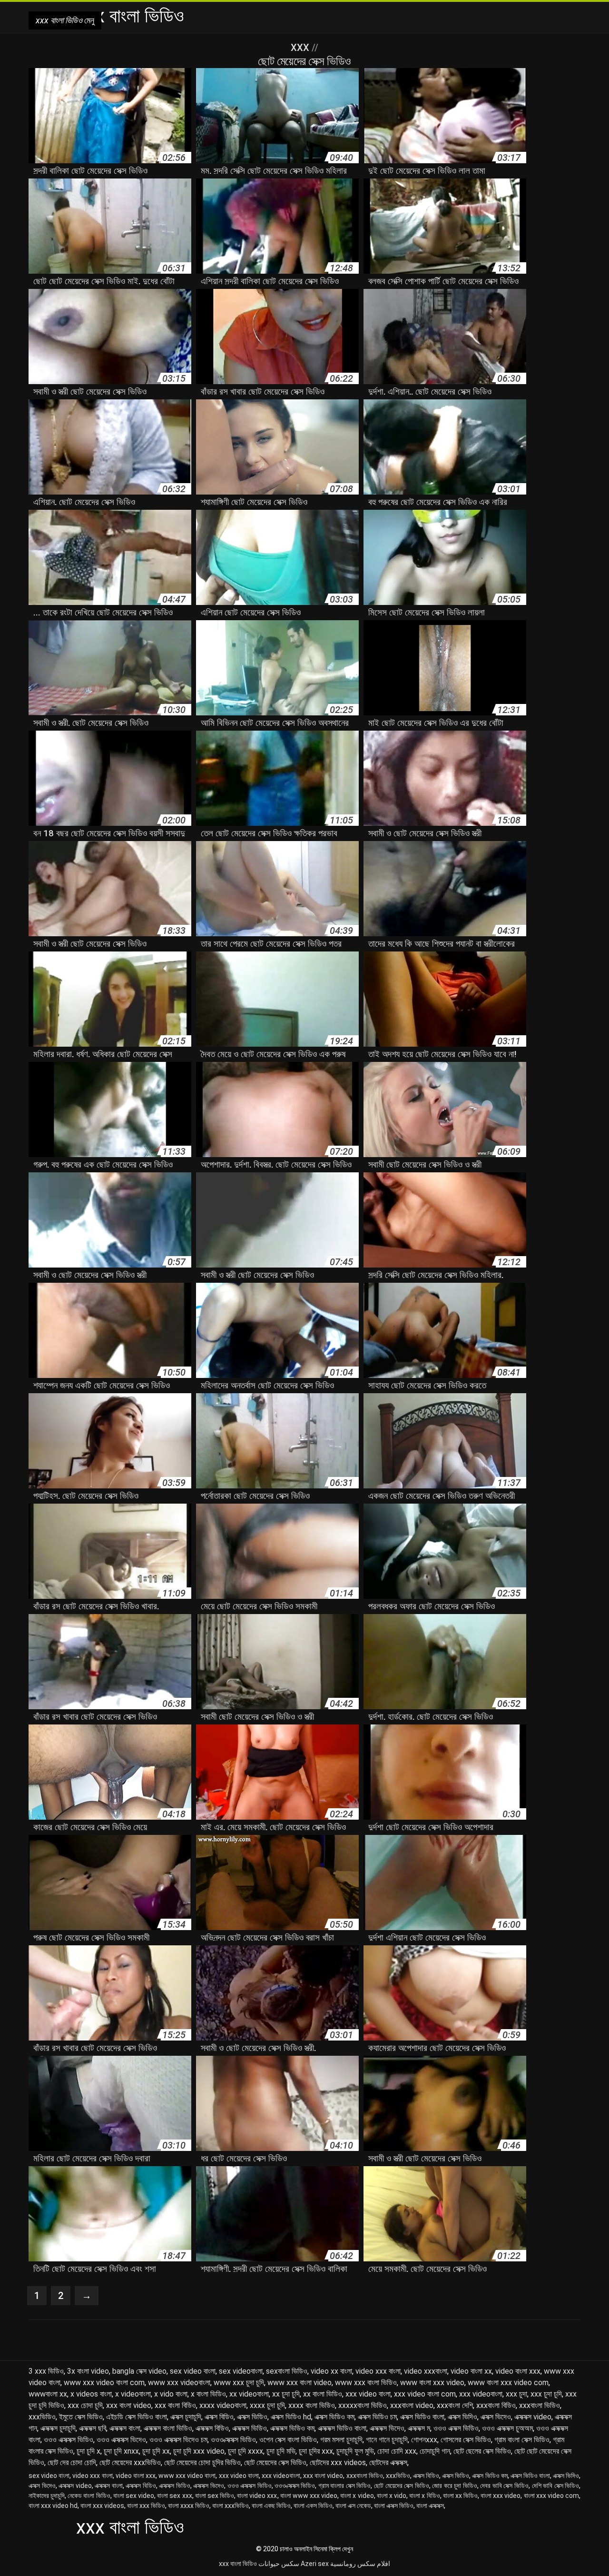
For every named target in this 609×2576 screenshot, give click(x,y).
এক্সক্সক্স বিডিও (212, 2428)
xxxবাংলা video (412, 2405)
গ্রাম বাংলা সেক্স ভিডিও (522, 2440)
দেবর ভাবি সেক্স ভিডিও (504, 2486)
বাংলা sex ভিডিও (215, 2496)
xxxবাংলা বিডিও (496, 2405)
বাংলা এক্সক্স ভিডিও (394, 2506)
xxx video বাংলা (368, 2394)
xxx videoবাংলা (481, 2394)
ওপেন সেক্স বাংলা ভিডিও (288, 2440)
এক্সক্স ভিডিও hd (291, 2417)
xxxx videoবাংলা (223, 2405)
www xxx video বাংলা (187, 2476)
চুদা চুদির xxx (316, 2451)
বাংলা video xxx (257, 2496)
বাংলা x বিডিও (424, 2496)
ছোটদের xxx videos (338, 2462)
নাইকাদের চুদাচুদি (47, 2496)
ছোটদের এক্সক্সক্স (388, 2462)
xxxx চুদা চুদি (267, 2405)
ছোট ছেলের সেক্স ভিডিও (482, 2451)
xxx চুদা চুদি (546, 2394)
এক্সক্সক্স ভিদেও (387, 2428)
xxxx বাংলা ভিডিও (312, 2405)
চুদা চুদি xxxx (246, 2451)
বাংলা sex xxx (174, 2496)
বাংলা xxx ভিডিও (146, 2506)
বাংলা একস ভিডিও (313, 2506)
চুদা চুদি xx (156, 2451)
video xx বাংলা (331, 2371)
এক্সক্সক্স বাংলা (125, 2428)
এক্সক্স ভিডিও (252, 2417)
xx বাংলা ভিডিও (323, 2394)
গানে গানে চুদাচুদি (387, 2440)
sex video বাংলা (193, 2371)
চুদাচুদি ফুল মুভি (355, 2451)
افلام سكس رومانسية (360, 2564)
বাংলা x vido (392, 2496)
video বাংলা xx (471, 2371)
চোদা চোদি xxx (397, 2451)
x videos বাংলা (91, 2394)
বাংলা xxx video (501, 2496)
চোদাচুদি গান (435, 2451)
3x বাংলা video (88, 2371)
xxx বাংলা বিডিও (175, 2405)
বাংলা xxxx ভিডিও (189, 2506)
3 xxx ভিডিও (46, 2371)
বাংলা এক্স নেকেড (353, 2506)
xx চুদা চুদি (286, 2394)
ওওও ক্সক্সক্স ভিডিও (233, 2440)
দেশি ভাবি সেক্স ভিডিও (556, 2486)
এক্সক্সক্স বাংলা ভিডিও (168, 2428)
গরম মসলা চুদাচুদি (341, 2440)
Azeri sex (315, 2564)
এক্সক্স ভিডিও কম (334, 2417)
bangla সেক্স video (139, 2371)
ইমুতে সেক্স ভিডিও (81, 2417)
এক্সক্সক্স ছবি (93, 2428)
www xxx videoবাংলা (179, 2383)
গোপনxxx (424, 2440)
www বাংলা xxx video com (508, 2383)
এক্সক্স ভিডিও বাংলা (422, 2417)
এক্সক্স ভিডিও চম (377, 2417)
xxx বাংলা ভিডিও (238, 2564)
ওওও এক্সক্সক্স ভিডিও (69, 2440)
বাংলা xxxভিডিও (231, 2506)
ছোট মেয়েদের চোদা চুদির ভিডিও (202, 2462)
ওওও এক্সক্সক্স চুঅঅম (507, 2428)
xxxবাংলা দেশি (455, 2405)
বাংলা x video (357, 2496)
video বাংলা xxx (518, 2371)
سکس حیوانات (279, 2564)
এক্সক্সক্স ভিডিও (250, 2428)
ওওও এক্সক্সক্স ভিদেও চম (178, 2440)
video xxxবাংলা (426, 2371)
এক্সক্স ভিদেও (496, 2417)
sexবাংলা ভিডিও (287, 2371)
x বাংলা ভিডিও (208, 2394)
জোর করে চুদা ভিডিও (455, 2486)
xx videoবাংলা (249, 2394)
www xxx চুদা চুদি (239, 2383)
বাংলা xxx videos (102, 2506)
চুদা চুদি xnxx (121, 2451)
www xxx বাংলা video (300, 2383)
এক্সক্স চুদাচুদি (186, 2417)
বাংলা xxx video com (551, 2496)
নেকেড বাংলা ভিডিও (89, 2496)
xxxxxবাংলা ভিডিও (363, 2405)
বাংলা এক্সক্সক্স (430, 2506)
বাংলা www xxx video (309, 2496)
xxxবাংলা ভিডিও (540, 2405)
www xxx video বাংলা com (104, 2383)
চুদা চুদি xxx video (199, 2451)
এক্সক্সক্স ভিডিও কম (292, 2428)
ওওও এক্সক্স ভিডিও (456, 2428)
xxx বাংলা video (129, 2405)
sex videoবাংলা (241, 2371)
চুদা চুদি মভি (281, 2451)
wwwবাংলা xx (48, 2394)
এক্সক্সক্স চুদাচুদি (58, 2428)
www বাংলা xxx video (432, 2383)
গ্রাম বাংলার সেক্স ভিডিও (345, 2486)
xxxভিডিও (42, 2417)
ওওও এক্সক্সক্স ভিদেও (121, 2440)
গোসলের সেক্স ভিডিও (466, 2440)
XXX (301, 48)
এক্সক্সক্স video (533, 2417)
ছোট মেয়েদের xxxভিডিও (130, 2462)
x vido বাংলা (171, 2394)
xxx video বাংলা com (425, 2394)
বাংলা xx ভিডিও (460, 2496)
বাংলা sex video (134, 2496)
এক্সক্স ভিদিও (462, 2417)
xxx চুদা (516, 2394)
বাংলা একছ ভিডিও (271, 2506)
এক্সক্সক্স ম (419, 2428)
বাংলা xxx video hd (53, 2506)
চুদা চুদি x (88, 2451)
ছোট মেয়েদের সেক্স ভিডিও (275, 2462)
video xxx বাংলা (378, 2371)
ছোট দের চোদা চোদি (72, 2462)
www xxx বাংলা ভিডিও (366, 2383)
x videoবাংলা (133, 2394)
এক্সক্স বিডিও (219, 2417)
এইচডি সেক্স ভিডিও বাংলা (137, 2417)
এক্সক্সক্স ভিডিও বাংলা (342, 2428)
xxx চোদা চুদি (85, 2405)
